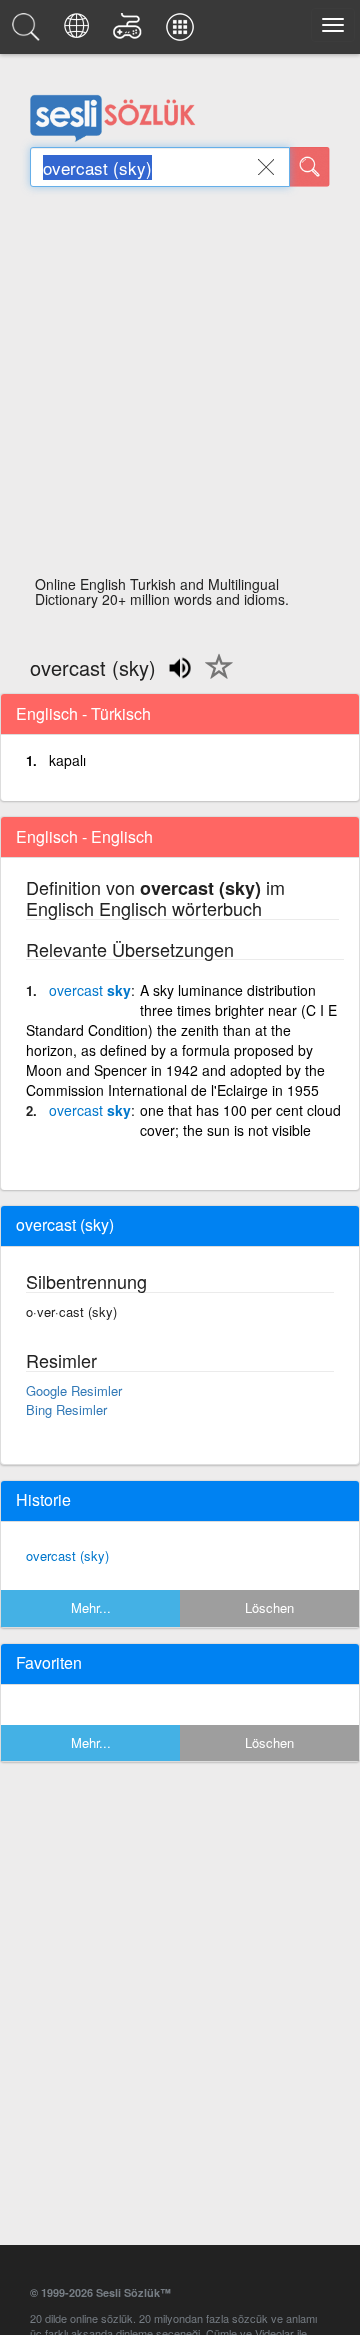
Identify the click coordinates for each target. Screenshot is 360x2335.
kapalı (67, 760)
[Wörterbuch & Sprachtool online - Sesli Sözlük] (29, 32)
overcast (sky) (67, 1555)
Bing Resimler (66, 1409)
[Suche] (310, 167)
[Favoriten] (214, 678)
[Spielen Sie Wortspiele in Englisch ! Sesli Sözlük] (130, 32)
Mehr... (91, 1607)
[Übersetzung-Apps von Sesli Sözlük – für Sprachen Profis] (183, 32)
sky (90, 990)
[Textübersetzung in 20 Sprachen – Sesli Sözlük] (79, 32)
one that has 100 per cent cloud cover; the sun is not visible (240, 1120)
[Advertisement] (180, 387)
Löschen (269, 1607)
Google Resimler (74, 1390)
